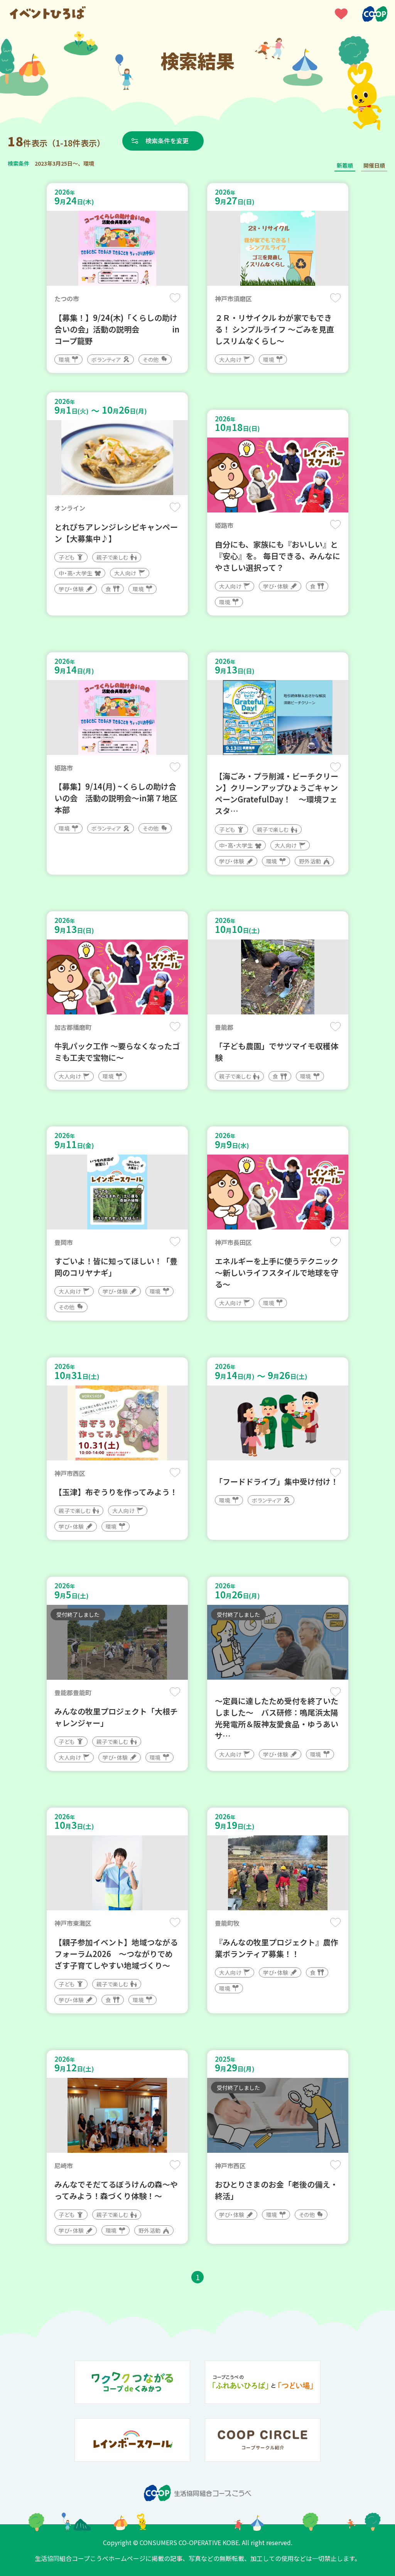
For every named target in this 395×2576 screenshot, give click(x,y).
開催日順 (374, 165)
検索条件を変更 (167, 141)
